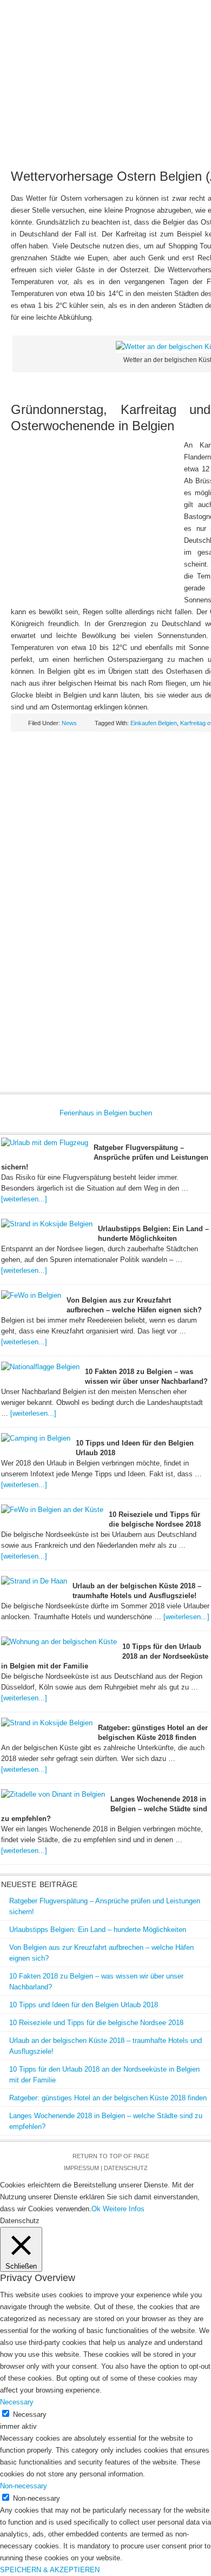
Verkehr (153, 134)
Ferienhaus (104, 117)
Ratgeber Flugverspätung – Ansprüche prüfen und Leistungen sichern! (105, 1157)
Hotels (146, 117)
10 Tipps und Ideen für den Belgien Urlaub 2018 (84, 2005)
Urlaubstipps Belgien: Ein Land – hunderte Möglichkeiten (98, 1930)
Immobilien (75, 134)
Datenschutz (126, 2168)
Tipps (186, 134)
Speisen (116, 134)
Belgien (61, 117)
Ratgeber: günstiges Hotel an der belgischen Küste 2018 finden (108, 2098)
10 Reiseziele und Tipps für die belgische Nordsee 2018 (96, 2023)
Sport (126, 152)
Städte (179, 117)
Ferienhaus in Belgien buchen (106, 1113)
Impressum (81, 2168)
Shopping (91, 152)
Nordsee (32, 134)
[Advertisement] (97, 524)
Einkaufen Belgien (154, 723)
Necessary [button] (17, 2402)
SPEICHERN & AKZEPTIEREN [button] (50, 2570)
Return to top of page (111, 2156)
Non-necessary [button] (24, 2486)
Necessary (30, 2414)
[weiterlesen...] (24, 1199)
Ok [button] (96, 2209)
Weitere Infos (124, 2209)
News (30, 117)
